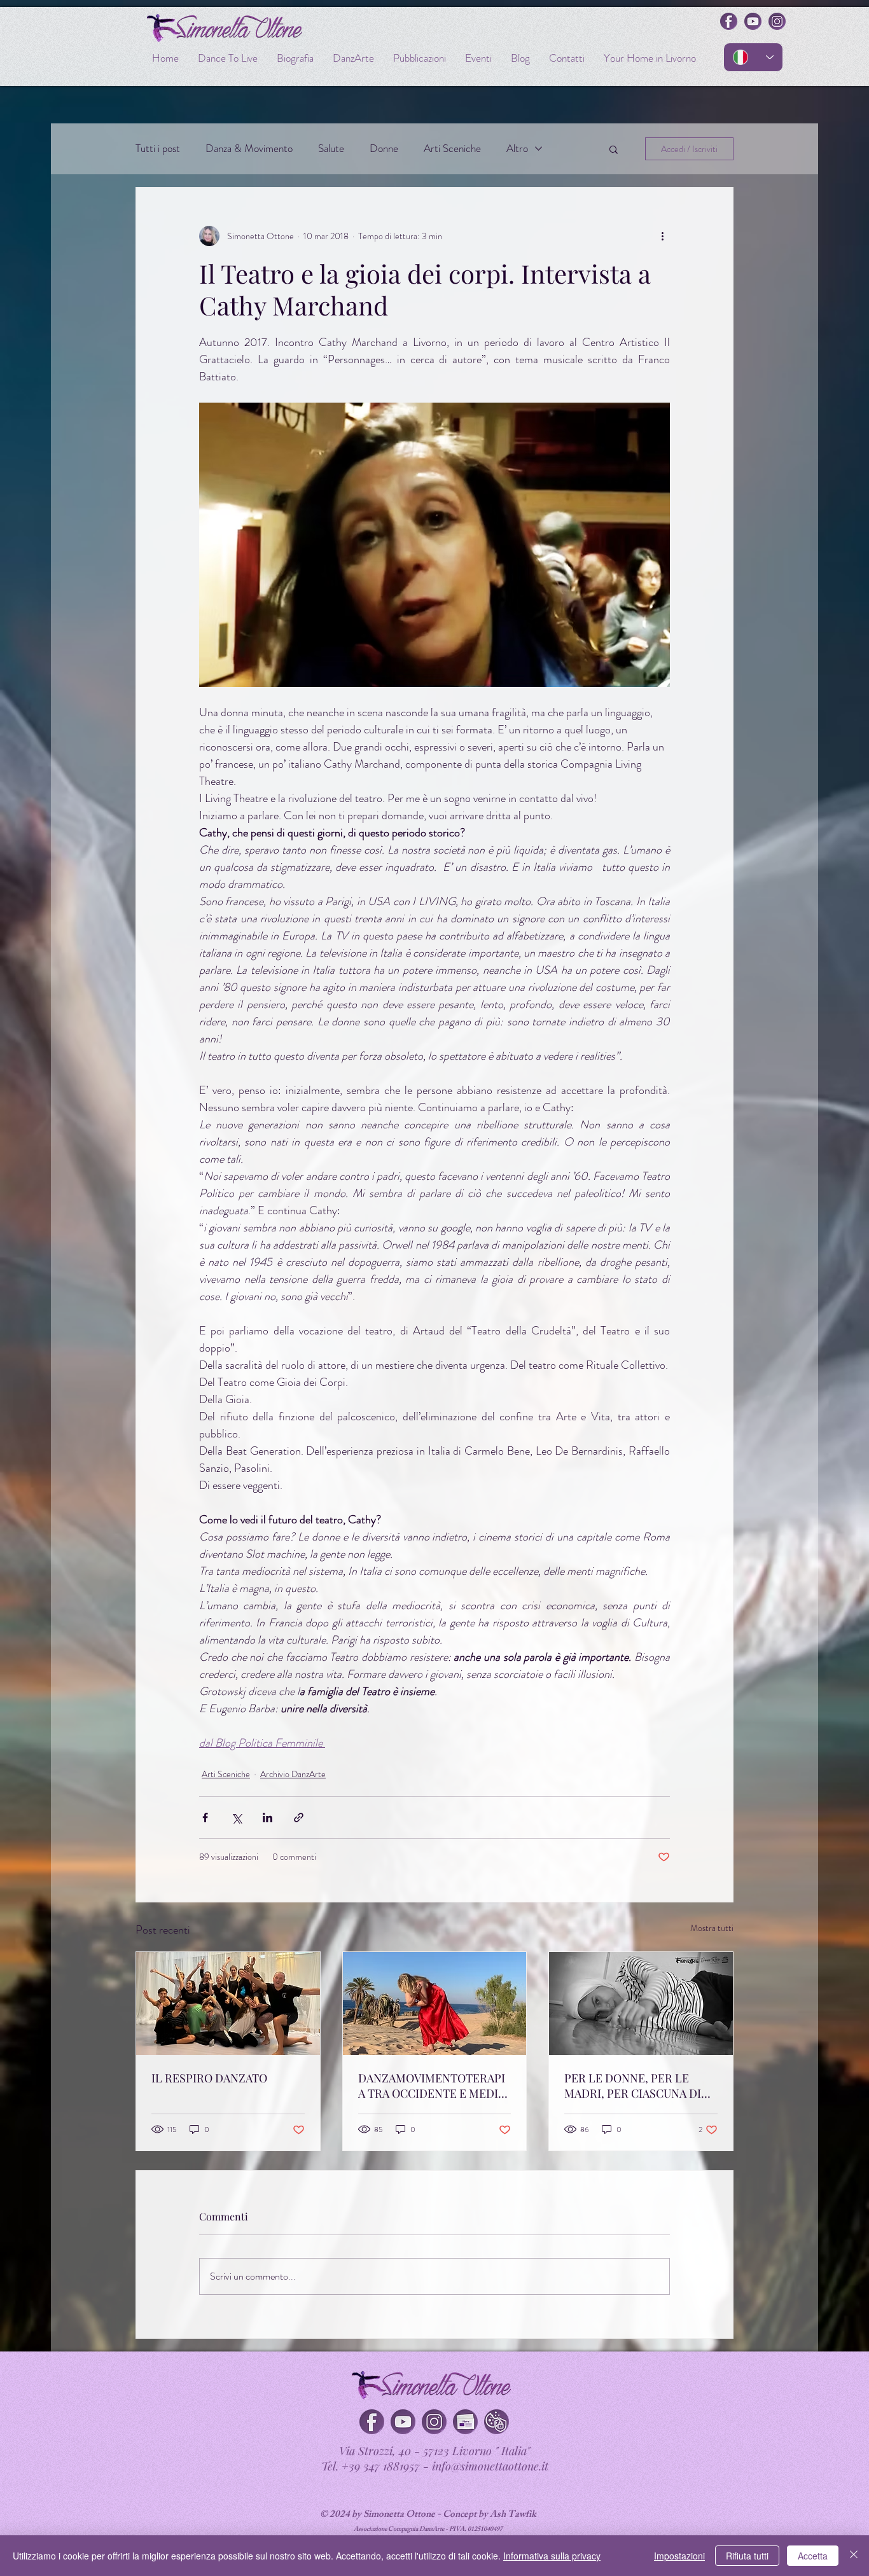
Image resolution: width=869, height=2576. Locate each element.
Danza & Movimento (249, 149)
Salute (331, 149)
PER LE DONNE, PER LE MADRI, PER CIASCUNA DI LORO (633, 2086)
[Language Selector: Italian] (753, 57)
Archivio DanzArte (293, 1774)
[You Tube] (403, 2422)
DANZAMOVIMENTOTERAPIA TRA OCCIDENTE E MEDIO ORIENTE (432, 2086)
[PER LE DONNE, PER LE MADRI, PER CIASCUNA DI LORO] (641, 2004)
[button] (614, 149)
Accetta (813, 2556)
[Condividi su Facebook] (205, 1818)
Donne (384, 149)
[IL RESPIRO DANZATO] (228, 2004)
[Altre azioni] (662, 236)
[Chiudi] (854, 2556)
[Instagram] (434, 2422)
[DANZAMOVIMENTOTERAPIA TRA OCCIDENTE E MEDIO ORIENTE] (435, 2004)
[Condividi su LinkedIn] (268, 1818)
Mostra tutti (712, 1928)
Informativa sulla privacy (552, 2556)
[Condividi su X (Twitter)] (236, 1818)
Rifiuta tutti (747, 2556)
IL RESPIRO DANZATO (209, 2078)
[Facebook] (372, 2422)
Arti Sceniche (452, 149)
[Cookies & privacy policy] (497, 2422)
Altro (517, 149)
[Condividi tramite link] (299, 1818)
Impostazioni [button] (679, 2556)
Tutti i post (158, 149)
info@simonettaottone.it (490, 2466)
